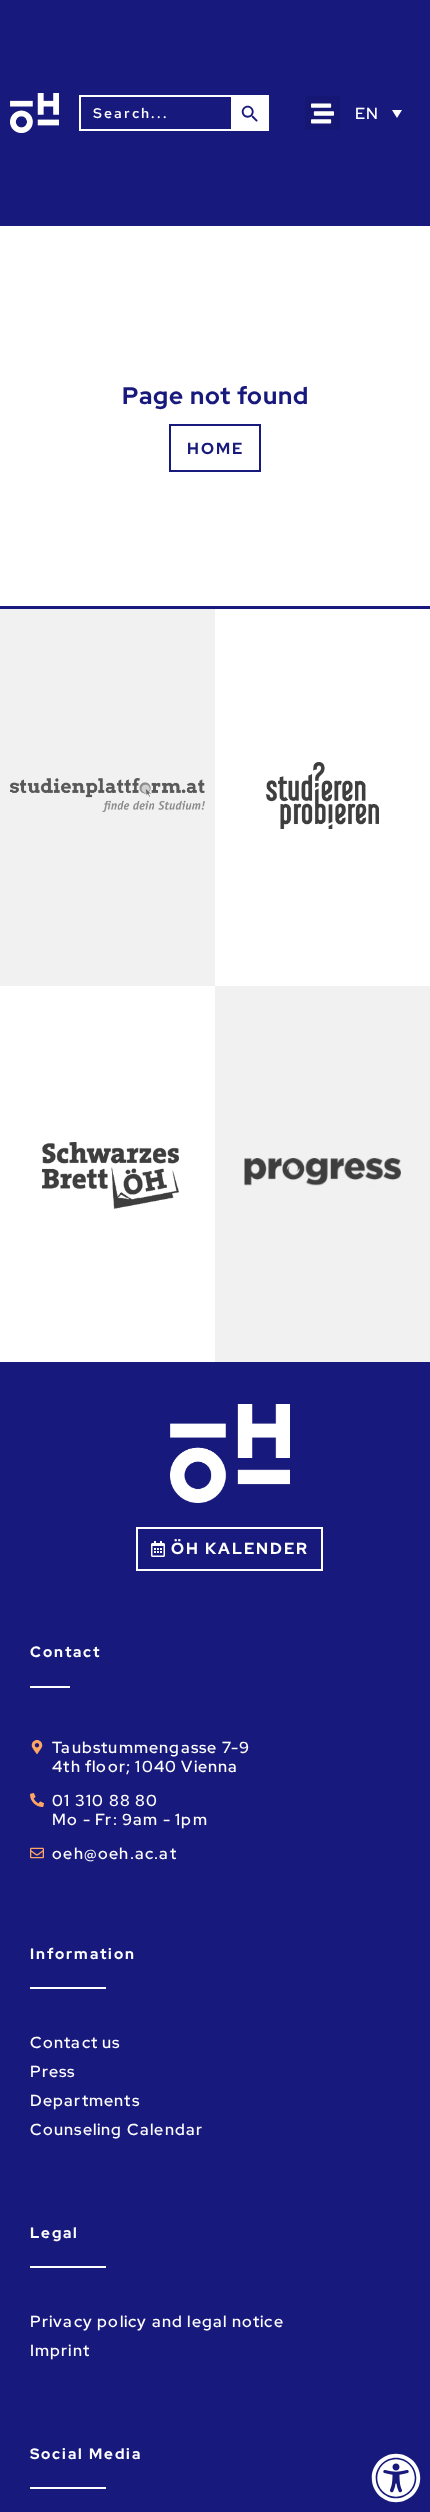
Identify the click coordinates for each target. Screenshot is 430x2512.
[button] (322, 113)
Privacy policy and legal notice (157, 2321)
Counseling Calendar (117, 2129)
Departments (85, 2100)
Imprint (60, 2350)
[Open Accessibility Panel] (396, 2478)
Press (53, 2071)
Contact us (75, 2042)
